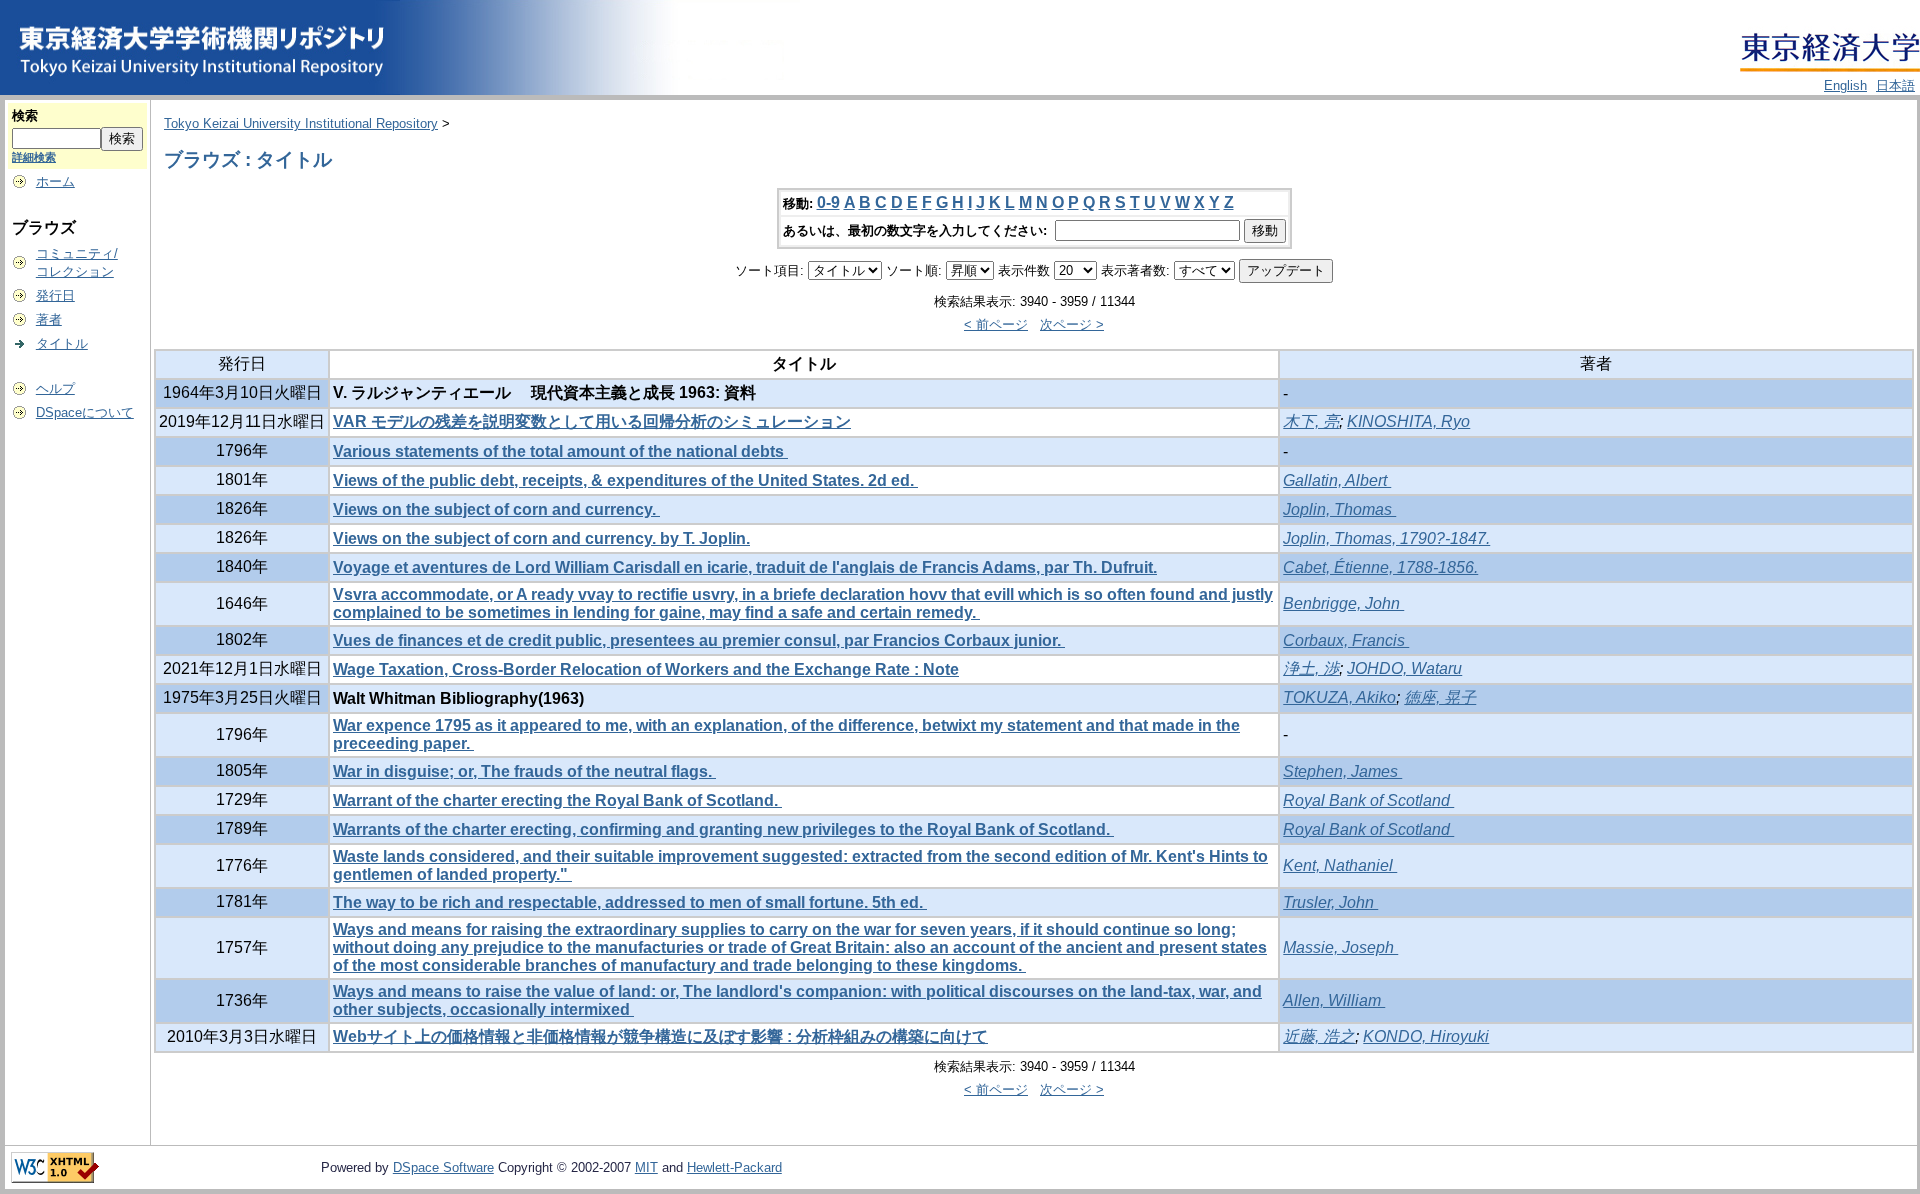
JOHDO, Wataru (1404, 668)
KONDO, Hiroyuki (1426, 1036)
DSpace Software (443, 1167)
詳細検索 (34, 157)
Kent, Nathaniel (1340, 865)
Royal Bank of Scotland (1368, 800)
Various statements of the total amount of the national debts (560, 451)
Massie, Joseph (1340, 947)
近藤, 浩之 (1319, 1036)
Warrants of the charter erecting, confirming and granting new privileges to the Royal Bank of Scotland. (723, 829)
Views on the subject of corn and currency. (496, 509)
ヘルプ (55, 388)
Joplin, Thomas (1339, 509)
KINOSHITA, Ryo (1408, 421)
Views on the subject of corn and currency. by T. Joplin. (541, 538)
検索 (25, 115)
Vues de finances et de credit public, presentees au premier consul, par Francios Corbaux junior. (699, 640)
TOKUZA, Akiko (1339, 697)
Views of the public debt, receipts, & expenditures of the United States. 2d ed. (625, 480)
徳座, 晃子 (1440, 697)
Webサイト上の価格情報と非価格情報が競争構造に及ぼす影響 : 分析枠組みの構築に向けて (660, 1036)
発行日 (55, 295)
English (1845, 85)
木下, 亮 (1311, 421)
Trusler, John (1330, 902)
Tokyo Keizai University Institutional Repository (301, 123)
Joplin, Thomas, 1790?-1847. (1386, 538)
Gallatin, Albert (1337, 480)
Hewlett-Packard (734, 1167)
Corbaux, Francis (1346, 640)
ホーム (55, 181)
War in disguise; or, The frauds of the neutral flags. (524, 771)
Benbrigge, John (1343, 603)
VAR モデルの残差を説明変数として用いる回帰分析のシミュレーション (592, 421)
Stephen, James (1342, 771)
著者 (49, 319)
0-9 (828, 202)
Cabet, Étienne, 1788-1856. (1380, 567)
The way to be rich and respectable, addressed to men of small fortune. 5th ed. (630, 902)
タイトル (62, 343)
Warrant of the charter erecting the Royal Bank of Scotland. (557, 800)
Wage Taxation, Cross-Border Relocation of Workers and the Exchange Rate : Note (646, 669)
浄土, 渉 (1311, 668)
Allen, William (1334, 1000)
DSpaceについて (85, 412)
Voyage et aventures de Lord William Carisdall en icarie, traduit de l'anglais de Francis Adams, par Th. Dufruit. (745, 567)
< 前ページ (996, 324)
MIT (646, 1167)
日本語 (1895, 85)
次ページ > (1072, 324)
